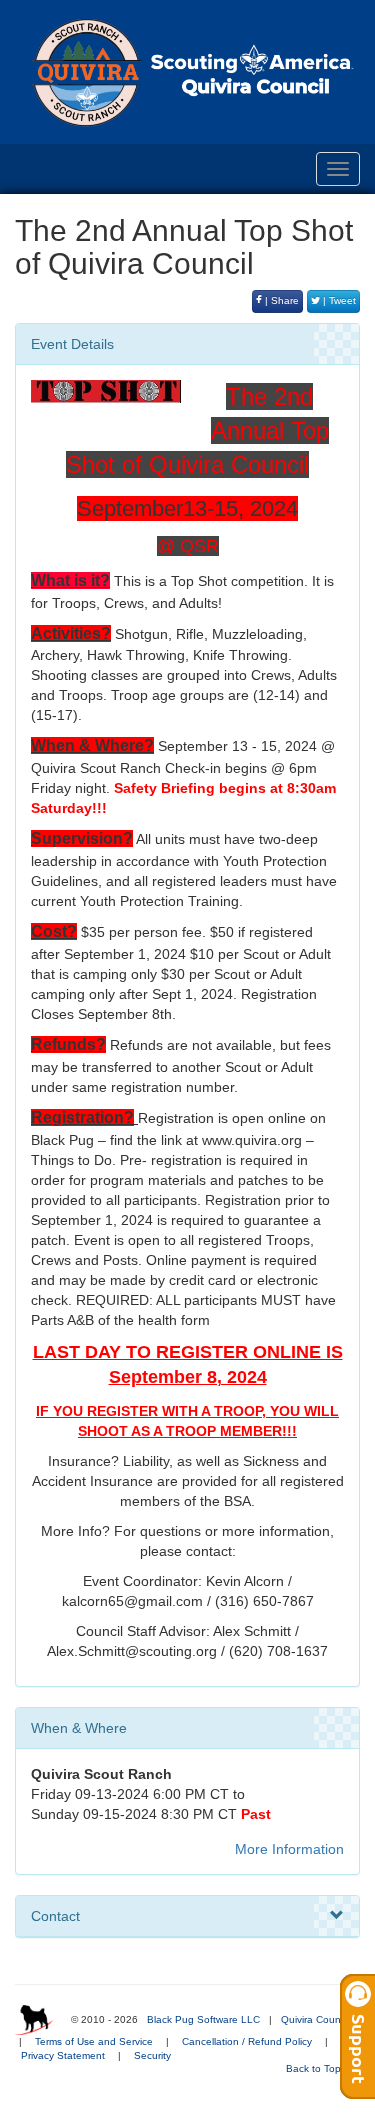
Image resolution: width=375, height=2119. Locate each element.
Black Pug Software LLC (203, 2019)
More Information (289, 1849)
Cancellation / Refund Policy (247, 2041)
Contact (55, 1916)
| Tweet (338, 300)
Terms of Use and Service (94, 2041)
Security (152, 2055)
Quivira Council (315, 2019)
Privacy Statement (63, 2055)
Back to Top (315, 2068)
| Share (280, 300)
